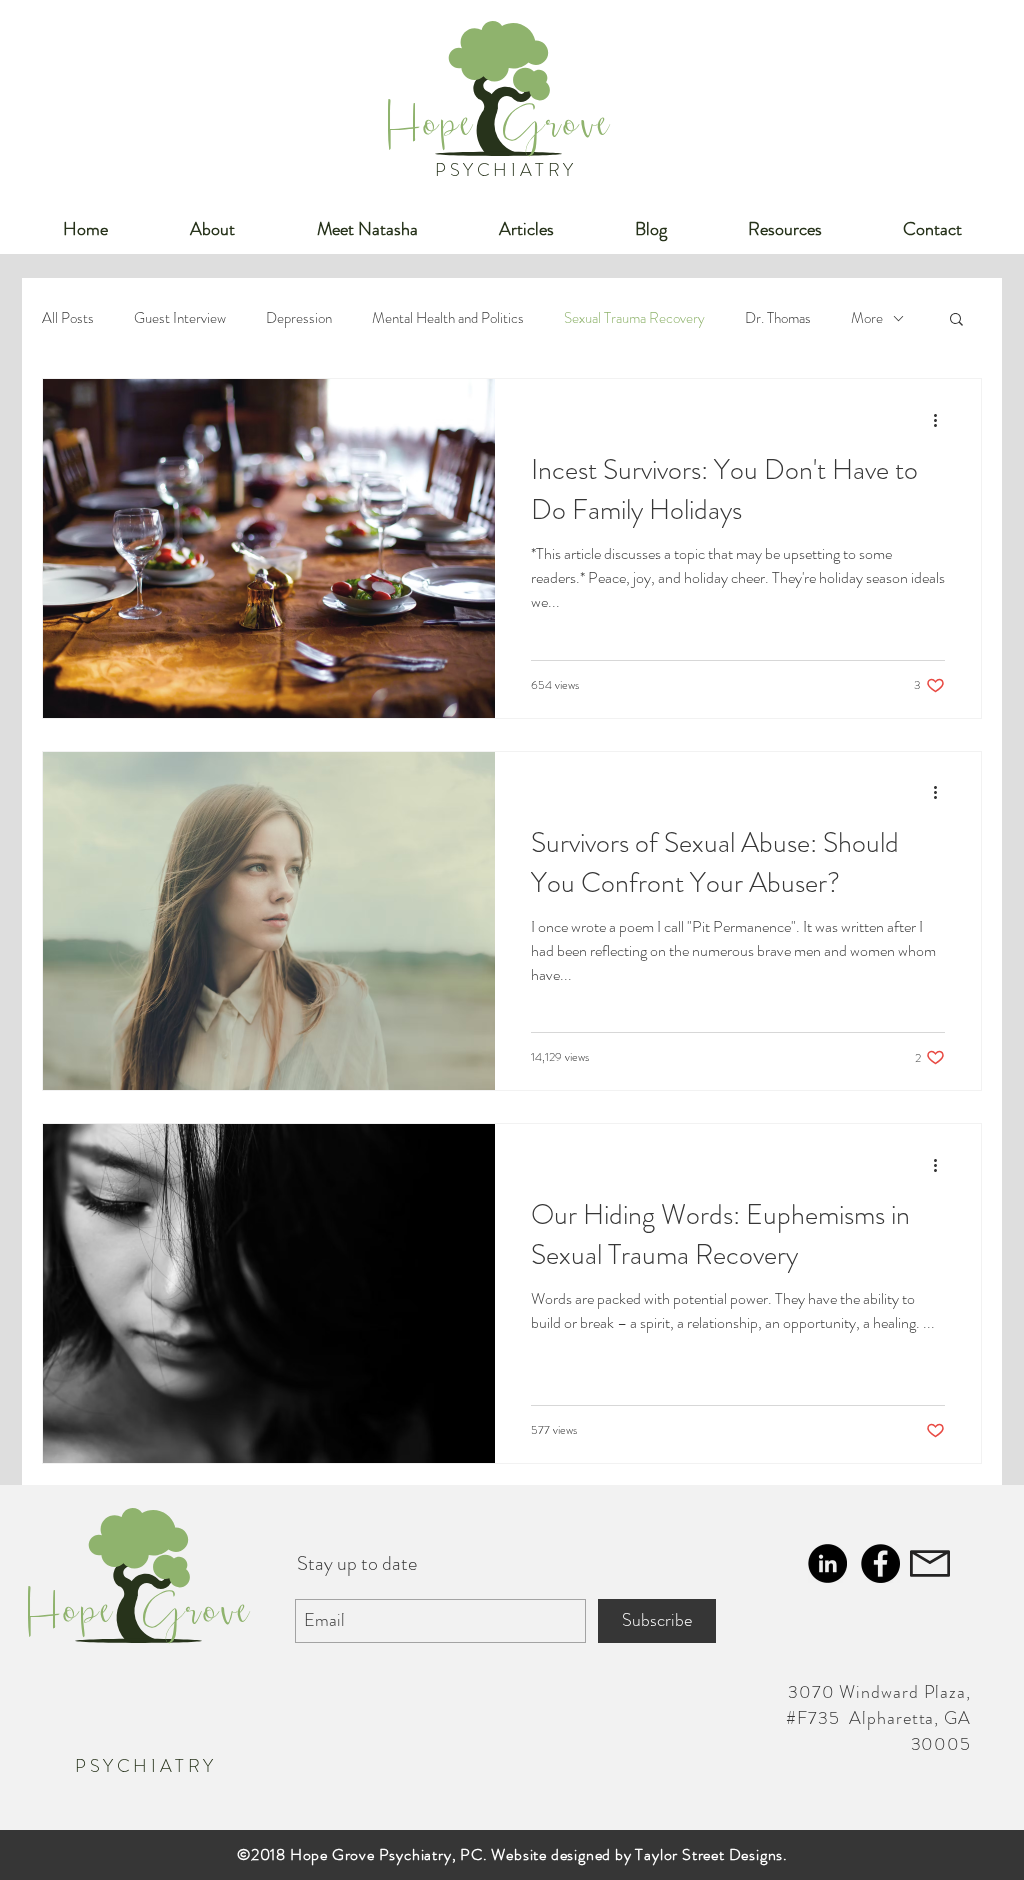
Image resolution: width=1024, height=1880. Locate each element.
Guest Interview (180, 318)
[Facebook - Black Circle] (880, 1563)
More (867, 318)
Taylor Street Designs (709, 1854)
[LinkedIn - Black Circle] (827, 1563)
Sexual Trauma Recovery (634, 318)
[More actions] (942, 420)
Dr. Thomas (778, 318)
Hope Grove (500, 131)
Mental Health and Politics (448, 318)
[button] (956, 320)
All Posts (68, 318)
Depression (299, 318)
